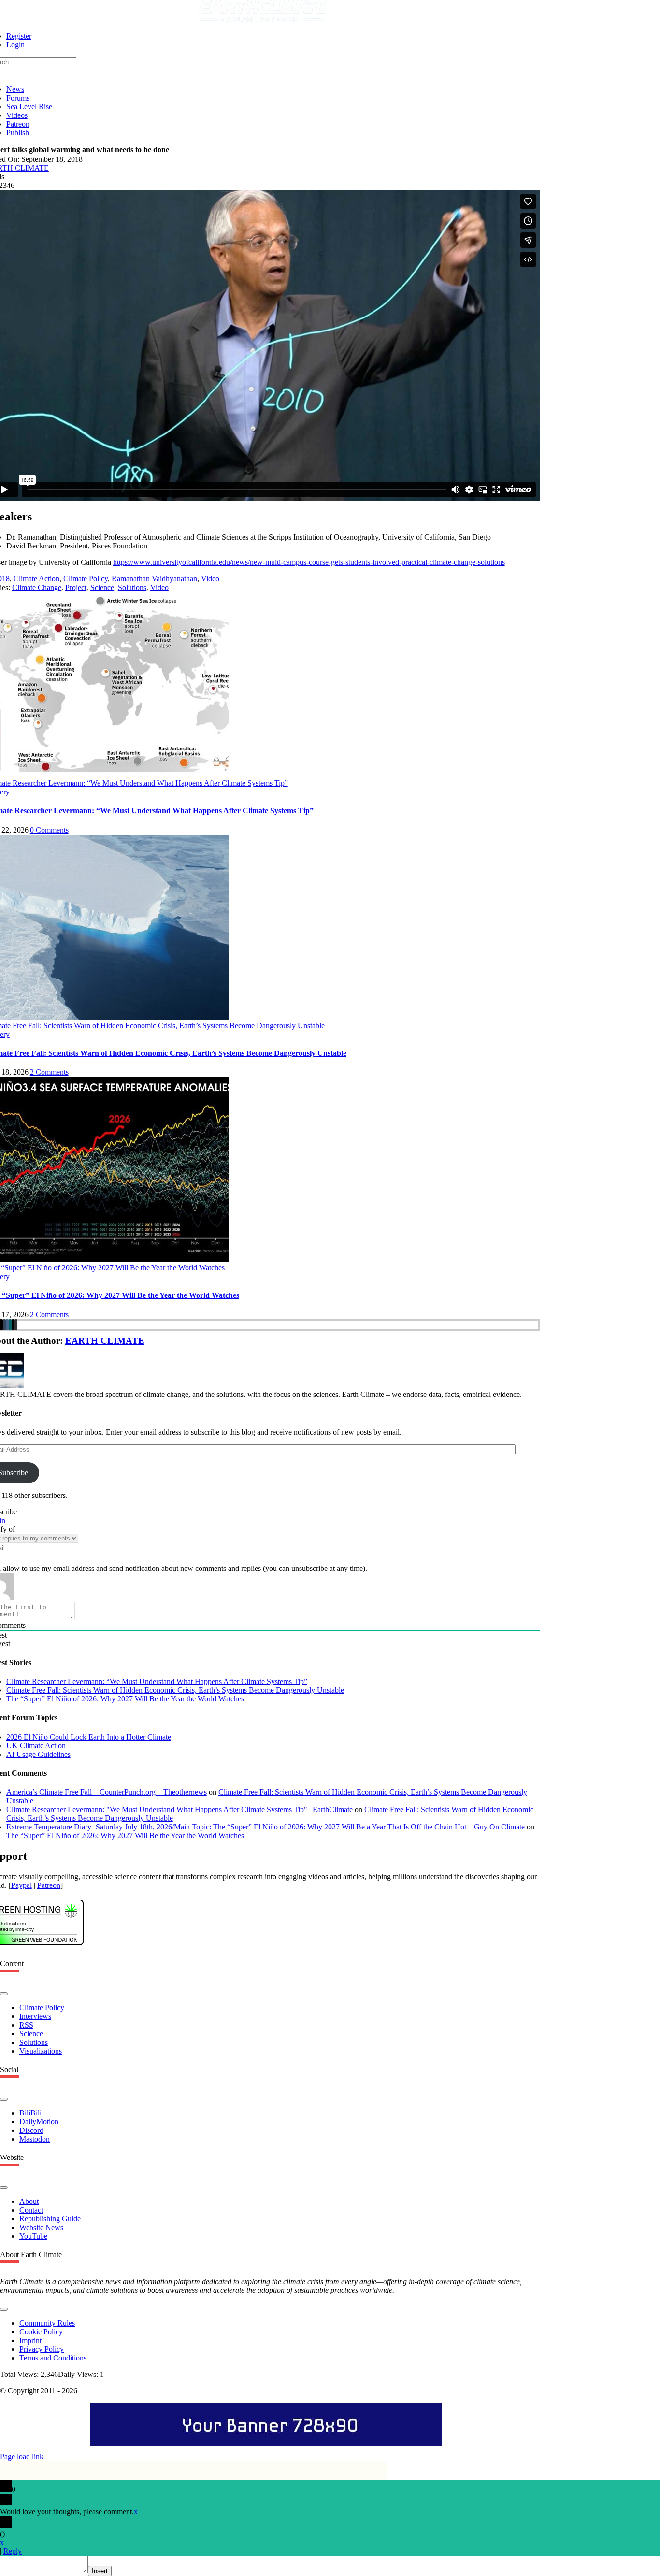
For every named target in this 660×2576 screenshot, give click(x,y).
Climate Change (37, 587)
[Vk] (7, 1325)
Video (210, 579)
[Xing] (10, 1325)
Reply (13, 2551)
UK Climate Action (36, 1746)
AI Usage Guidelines (38, 1754)
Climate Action (36, 579)
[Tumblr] (4, 1325)
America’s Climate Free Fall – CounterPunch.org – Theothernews (107, 1792)
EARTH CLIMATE (105, 1341)
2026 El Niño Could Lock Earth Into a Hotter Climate (89, 1737)
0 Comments (49, 830)
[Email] (13, 1325)
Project (76, 587)
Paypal (22, 1885)
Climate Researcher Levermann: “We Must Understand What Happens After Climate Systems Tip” (157, 1681)
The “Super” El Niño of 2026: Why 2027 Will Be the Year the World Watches (125, 1699)
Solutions (132, 587)
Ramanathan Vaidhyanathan (154, 579)
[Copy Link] (16, 1325)
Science (102, 587)
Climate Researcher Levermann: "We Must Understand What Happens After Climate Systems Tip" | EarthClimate (179, 1809)
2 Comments (49, 1072)
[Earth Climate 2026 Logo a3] (263, 20)
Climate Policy (86, 579)
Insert (100, 2571)
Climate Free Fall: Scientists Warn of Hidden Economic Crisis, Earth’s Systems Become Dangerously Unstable (175, 1690)
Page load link (22, 2456)
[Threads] (1, 1325)
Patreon (49, 1885)
